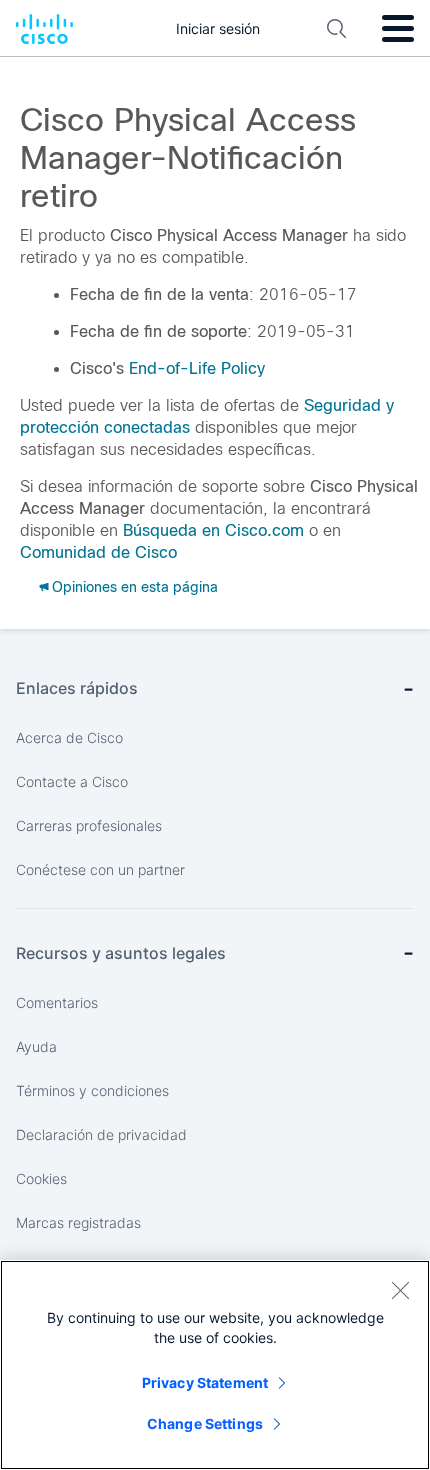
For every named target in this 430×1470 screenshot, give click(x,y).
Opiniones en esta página (135, 587)
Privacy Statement (205, 1382)
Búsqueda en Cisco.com (213, 530)
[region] (215, 1365)
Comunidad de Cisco (98, 552)
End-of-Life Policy (197, 368)
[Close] (400, 1290)
